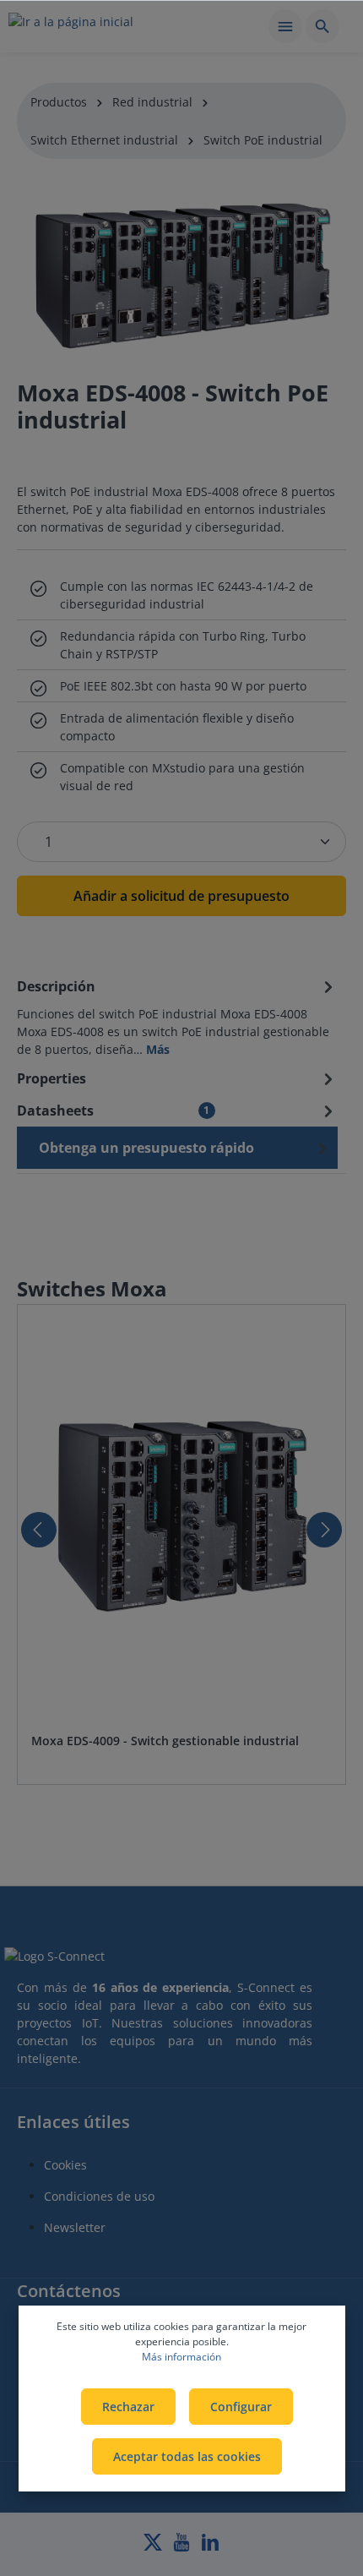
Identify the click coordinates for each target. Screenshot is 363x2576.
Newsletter (75, 2227)
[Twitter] (154, 2547)
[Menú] (285, 26)
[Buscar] (322, 26)
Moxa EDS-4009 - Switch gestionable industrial (165, 1741)
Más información (181, 2357)
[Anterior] (39, 1530)
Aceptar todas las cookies (187, 2456)
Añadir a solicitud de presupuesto (181, 896)
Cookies (65, 2165)
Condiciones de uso (99, 2196)
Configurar (241, 2407)
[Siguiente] (324, 1530)
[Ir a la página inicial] (71, 29)
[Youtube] (183, 2547)
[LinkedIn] (210, 2547)
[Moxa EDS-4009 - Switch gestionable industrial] (181, 1519)
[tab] (177, 1016)
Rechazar (128, 2407)
